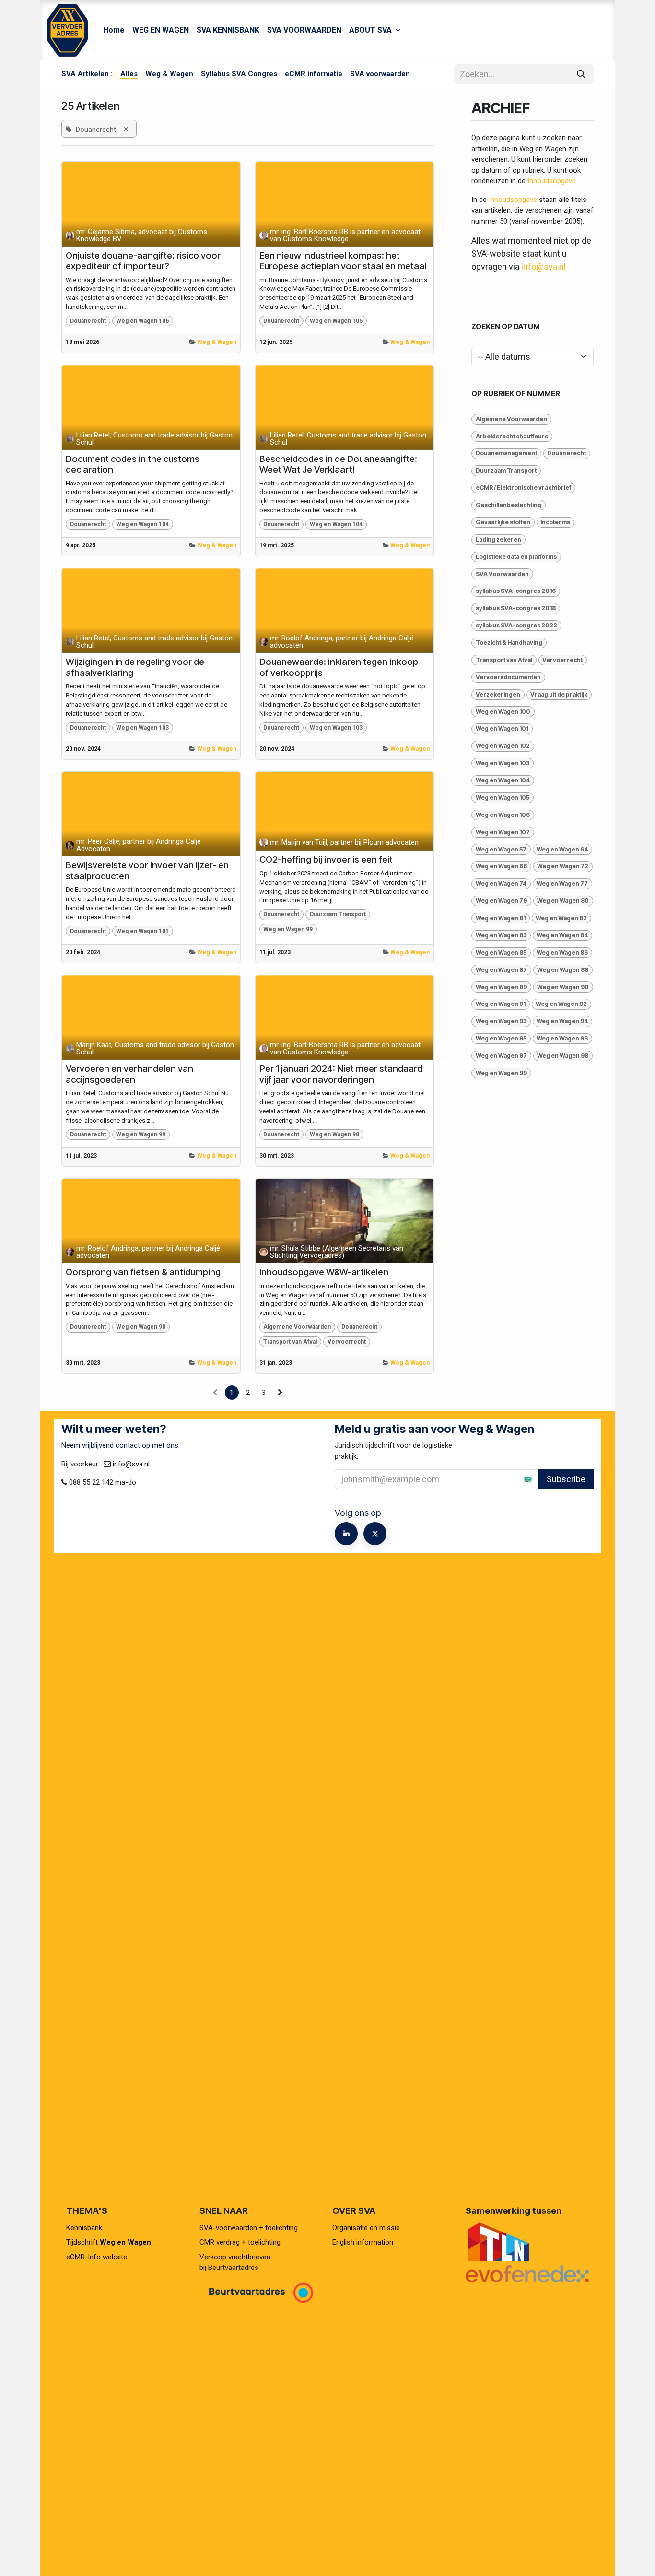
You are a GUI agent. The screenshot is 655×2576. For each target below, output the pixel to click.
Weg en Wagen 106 (142, 321)
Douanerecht (88, 321)
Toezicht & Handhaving (509, 643)
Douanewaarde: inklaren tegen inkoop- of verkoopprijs (341, 668)
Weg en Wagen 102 (503, 746)
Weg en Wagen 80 (563, 901)
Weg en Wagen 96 (562, 1038)
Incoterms (555, 522)
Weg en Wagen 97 (501, 1056)
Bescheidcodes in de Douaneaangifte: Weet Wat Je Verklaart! (338, 465)
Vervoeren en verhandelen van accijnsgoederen (129, 1074)
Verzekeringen (498, 694)
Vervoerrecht (347, 1342)
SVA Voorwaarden (502, 574)
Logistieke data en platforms (516, 557)
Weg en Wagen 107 (503, 832)
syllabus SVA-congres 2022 (516, 625)
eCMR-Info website (97, 2257)
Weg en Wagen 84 (562, 935)
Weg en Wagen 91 (501, 1004)
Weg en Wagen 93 (501, 1021)
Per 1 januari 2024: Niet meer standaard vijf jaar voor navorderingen (341, 1074)
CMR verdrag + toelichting (240, 2242)
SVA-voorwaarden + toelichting (249, 2228)
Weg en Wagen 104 (142, 524)
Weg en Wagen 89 (501, 987)
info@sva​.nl (131, 1464)
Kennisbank (85, 2228)
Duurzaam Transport (338, 914)
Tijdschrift (109, 2242)
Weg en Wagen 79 (501, 901)
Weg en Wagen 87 (501, 970)
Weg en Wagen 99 (288, 929)
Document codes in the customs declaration (133, 465)
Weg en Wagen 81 (501, 918)
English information (363, 2242)
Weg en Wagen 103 (142, 728)
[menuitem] (114, 30)
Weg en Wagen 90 (563, 987)
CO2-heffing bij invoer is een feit (326, 860)
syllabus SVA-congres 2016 (516, 591)
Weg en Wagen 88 (563, 970)
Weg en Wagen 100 (503, 712)
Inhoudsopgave (552, 181)
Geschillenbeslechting (509, 505)
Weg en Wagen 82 (561, 918)
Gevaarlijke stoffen (503, 522)
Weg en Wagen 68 (501, 866)
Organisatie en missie (366, 2228)
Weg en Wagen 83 (501, 935)
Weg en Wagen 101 (142, 931)
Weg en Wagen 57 (501, 849)
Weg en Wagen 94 (562, 1021)
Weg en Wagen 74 (501, 883)
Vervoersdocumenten (508, 677)
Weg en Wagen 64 (562, 849)
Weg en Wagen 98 (334, 1134)
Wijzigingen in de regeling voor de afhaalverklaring (135, 668)
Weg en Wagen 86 (562, 952)
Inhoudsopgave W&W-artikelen (324, 1272)
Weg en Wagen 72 (563, 866)
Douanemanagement (506, 453)
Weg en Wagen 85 (501, 952)
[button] (517, 1479)
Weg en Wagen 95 (501, 1038)
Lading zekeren (498, 539)
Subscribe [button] (566, 1479)
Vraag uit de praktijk (559, 694)
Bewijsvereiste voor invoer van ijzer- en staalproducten (147, 871)
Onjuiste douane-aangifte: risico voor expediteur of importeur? (143, 261)
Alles (129, 74)
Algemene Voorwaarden (297, 1327)
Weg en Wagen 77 (562, 883)
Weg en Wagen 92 (561, 1004)
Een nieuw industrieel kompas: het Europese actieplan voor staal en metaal (343, 261)
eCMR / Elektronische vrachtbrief (523, 488)
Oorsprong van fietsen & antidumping (143, 1272)
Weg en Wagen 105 (336, 321)
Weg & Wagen (217, 342)
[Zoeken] (581, 74)
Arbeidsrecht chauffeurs (512, 436)
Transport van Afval (290, 1342)
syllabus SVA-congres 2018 (516, 608)
